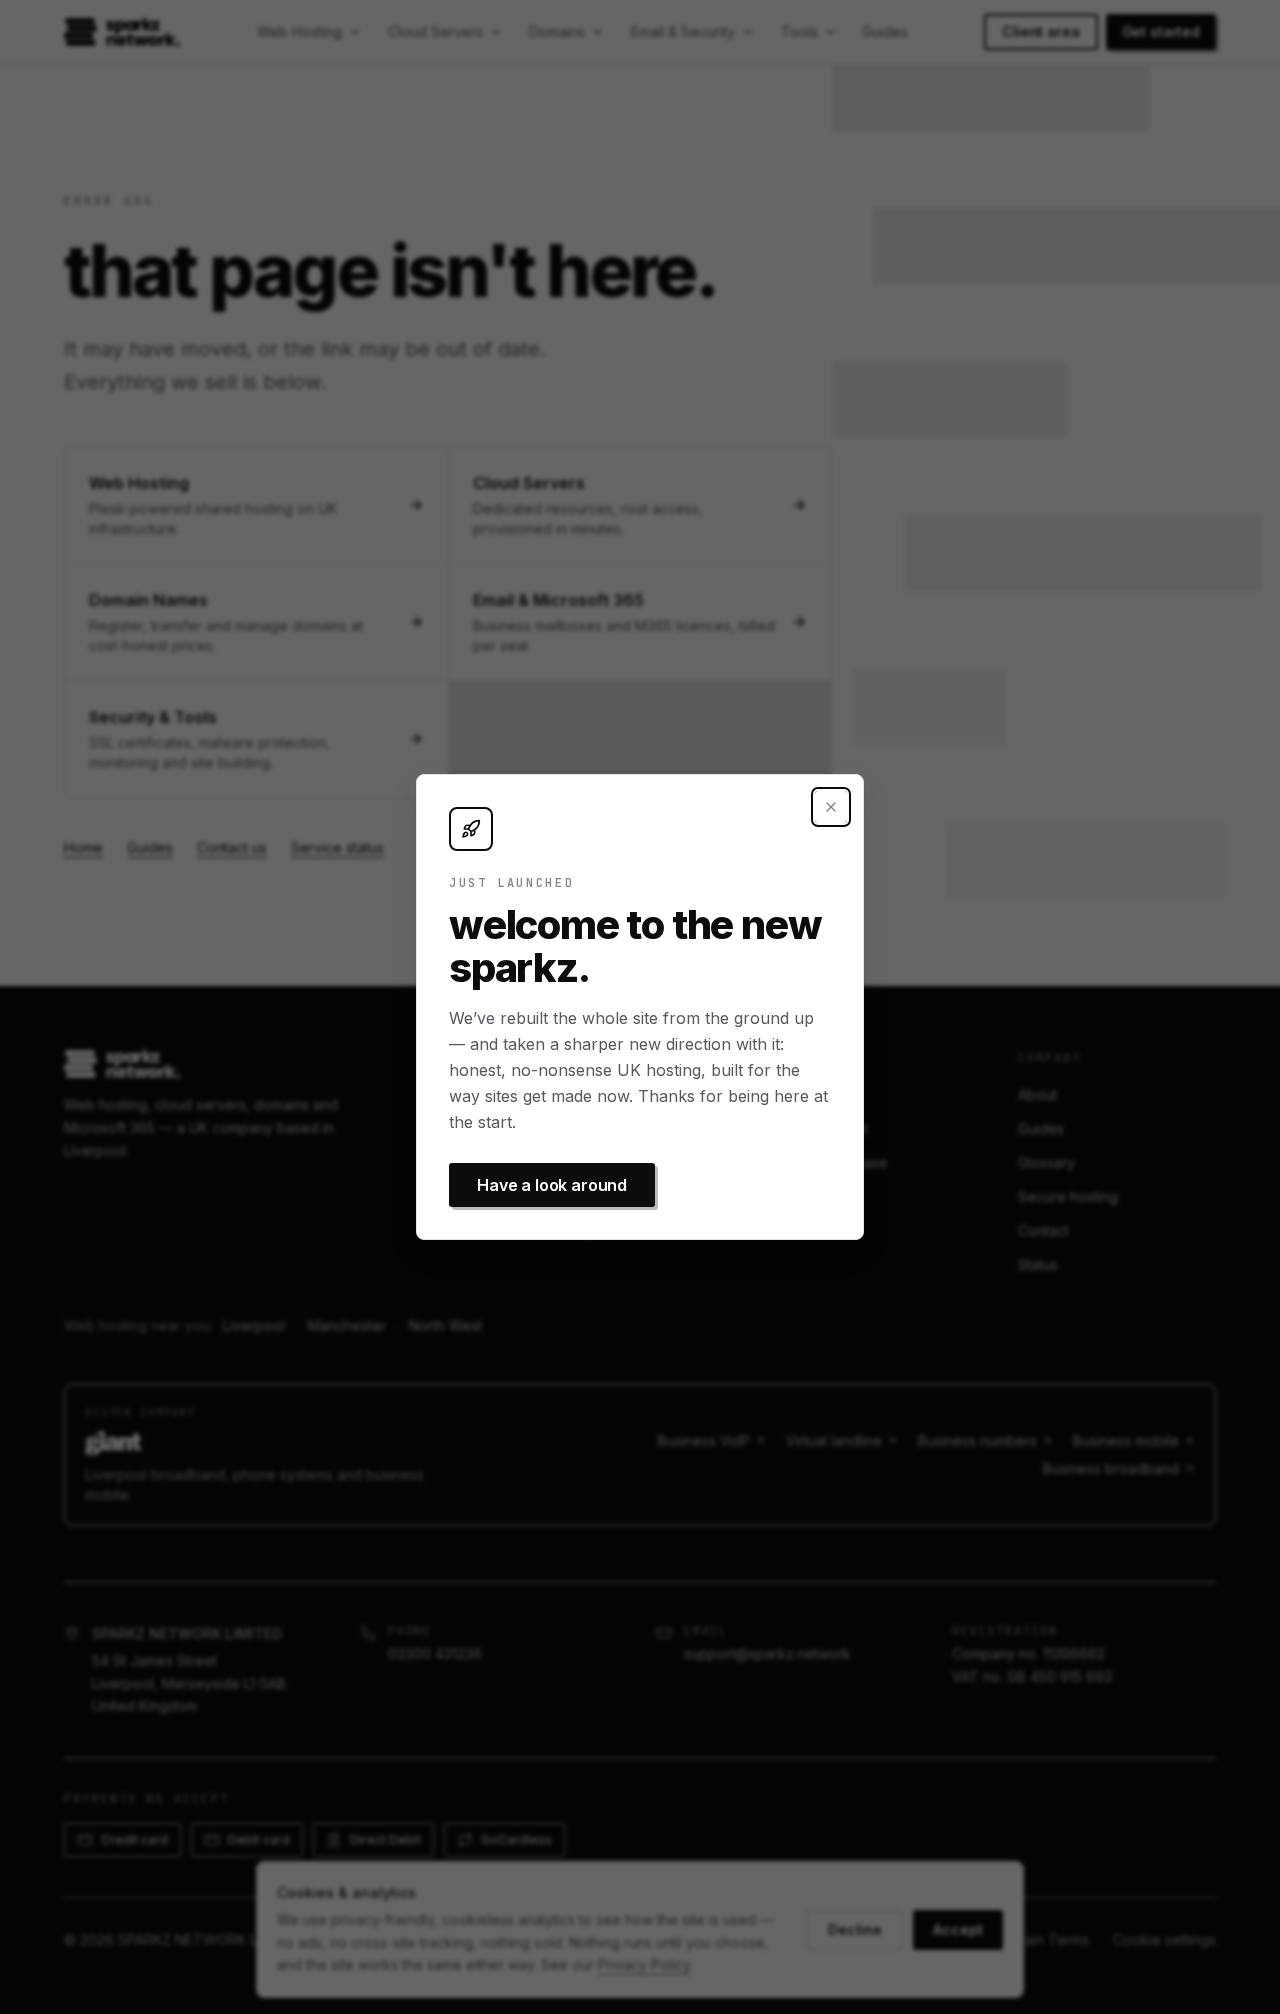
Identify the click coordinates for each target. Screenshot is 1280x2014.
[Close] (831, 807)
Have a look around (552, 1185)
